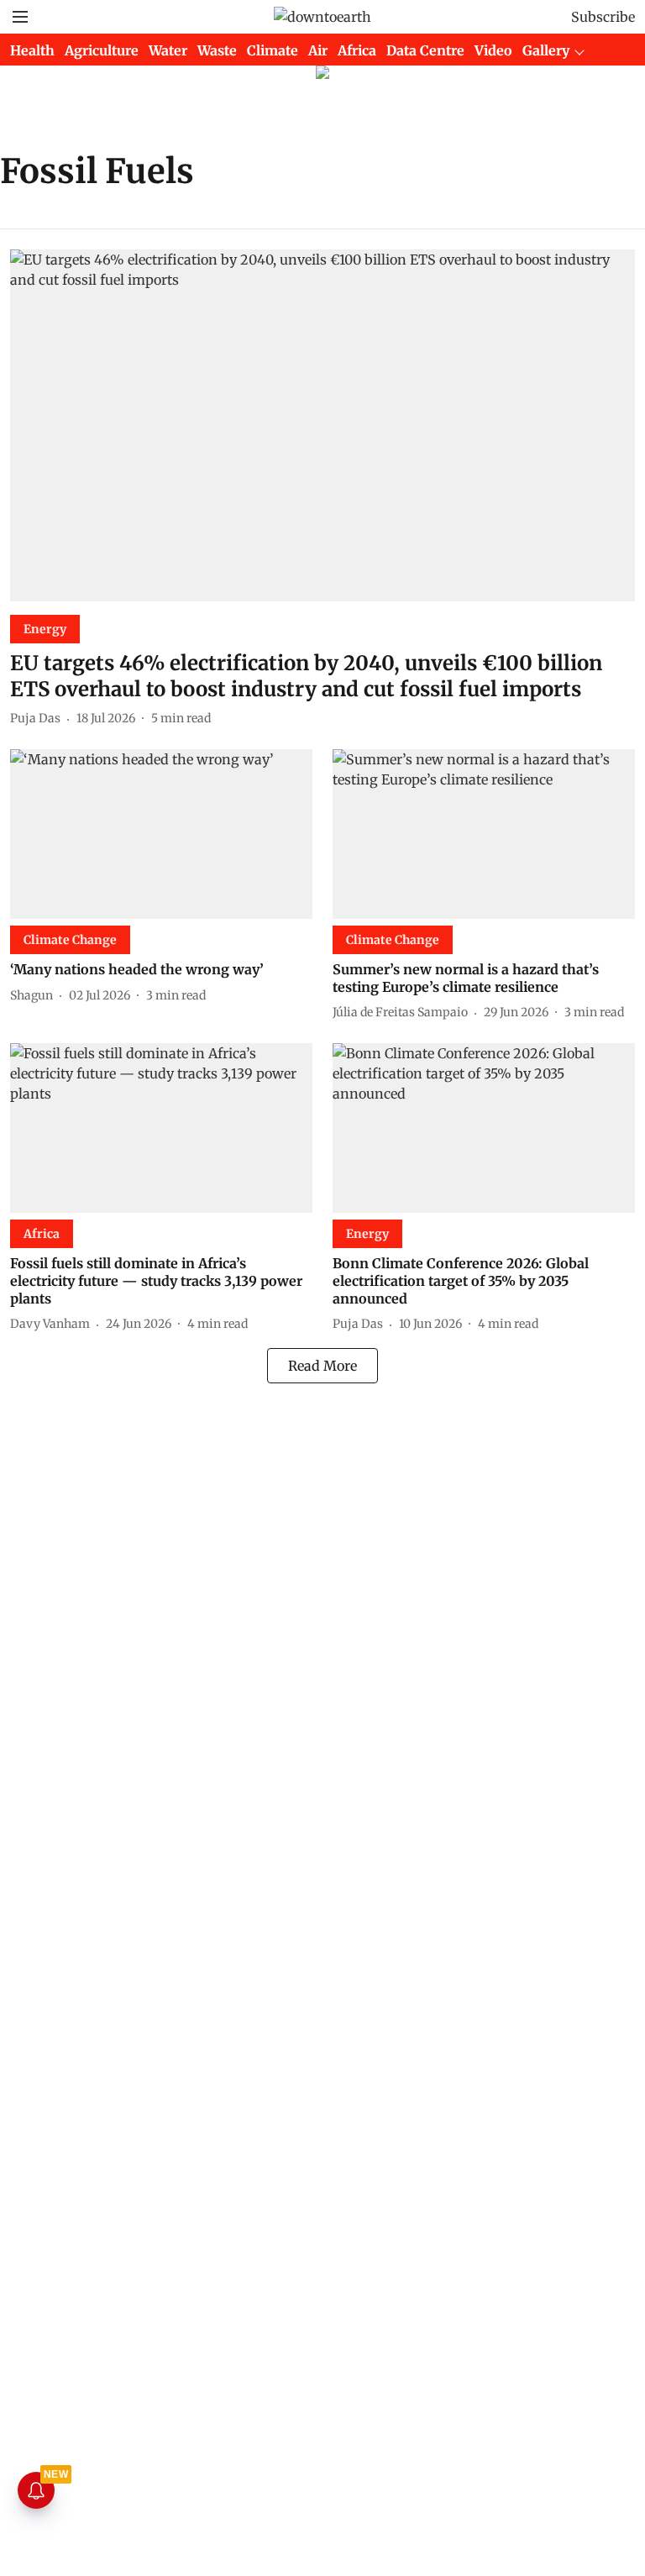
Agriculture (102, 50)
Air (318, 50)
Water (168, 50)
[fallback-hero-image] (322, 425)
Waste (217, 50)
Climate (273, 50)
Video (493, 50)
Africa (357, 50)
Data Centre (425, 50)
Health (32, 50)
